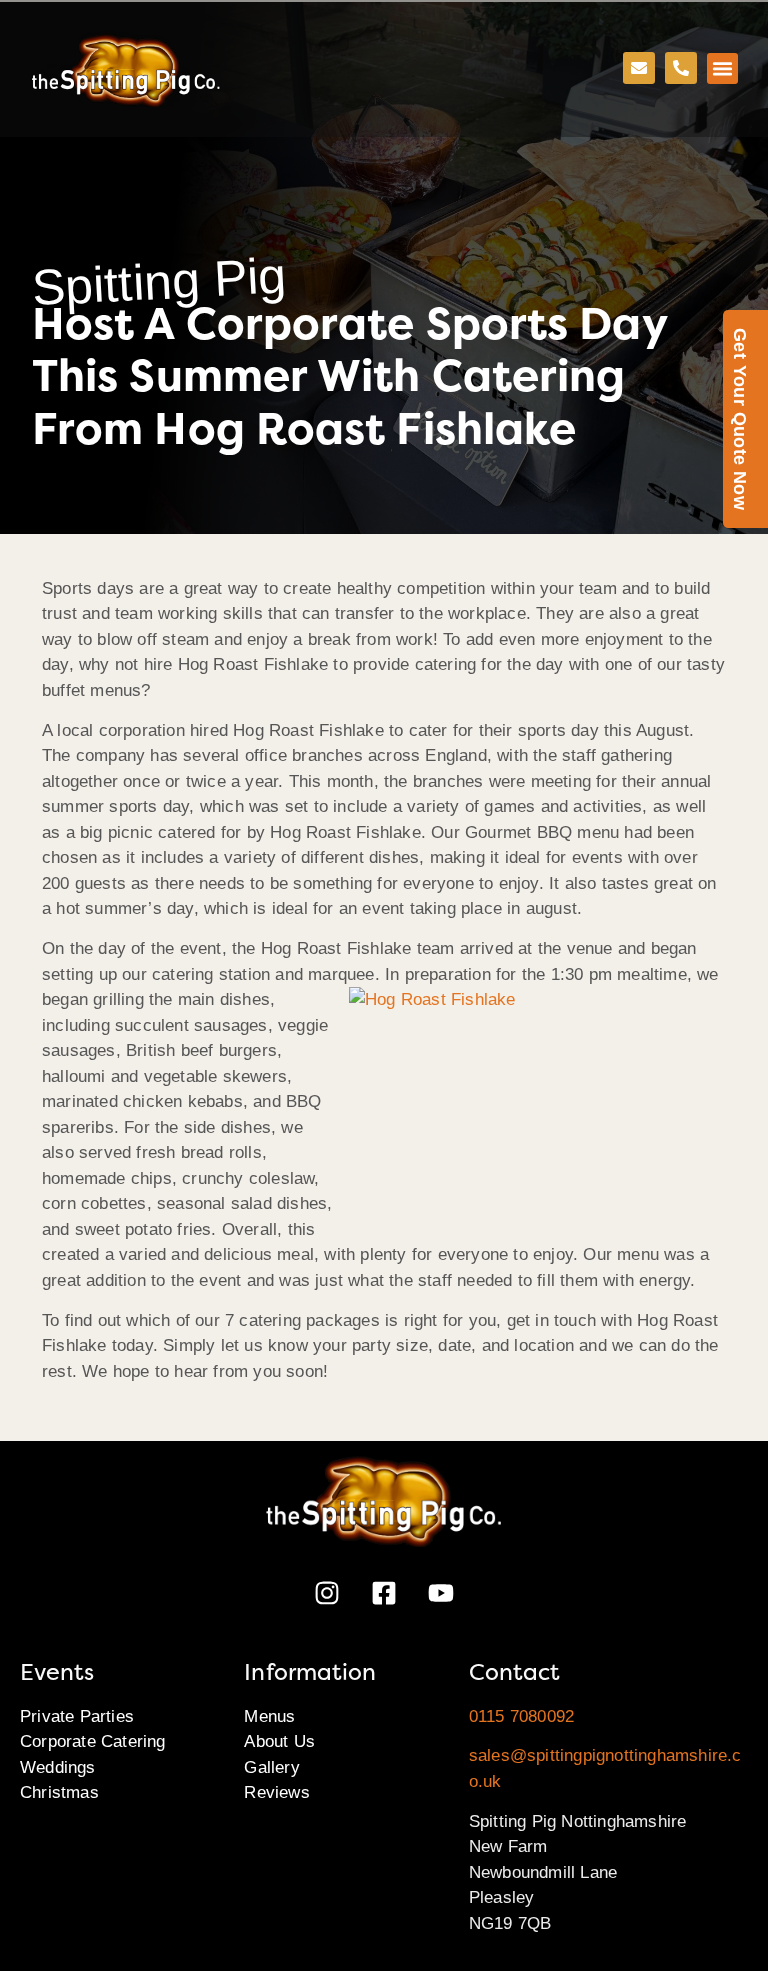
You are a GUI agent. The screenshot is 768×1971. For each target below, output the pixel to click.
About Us (279, 1741)
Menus (269, 1716)
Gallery (271, 1767)
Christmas (59, 1792)
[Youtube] (441, 1593)
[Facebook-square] (384, 1593)
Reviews (276, 1792)
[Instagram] (327, 1593)
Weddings (58, 1767)
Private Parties (77, 1716)
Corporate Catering (93, 1741)
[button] (723, 69)
